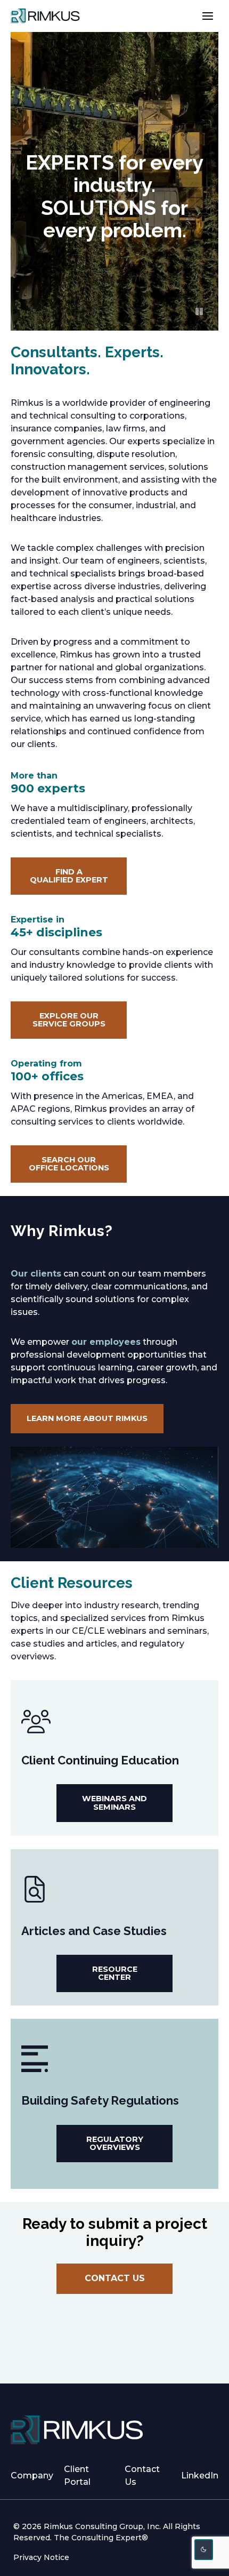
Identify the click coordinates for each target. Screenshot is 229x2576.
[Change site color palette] (204, 2550)
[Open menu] (207, 16)
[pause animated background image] (199, 311)
